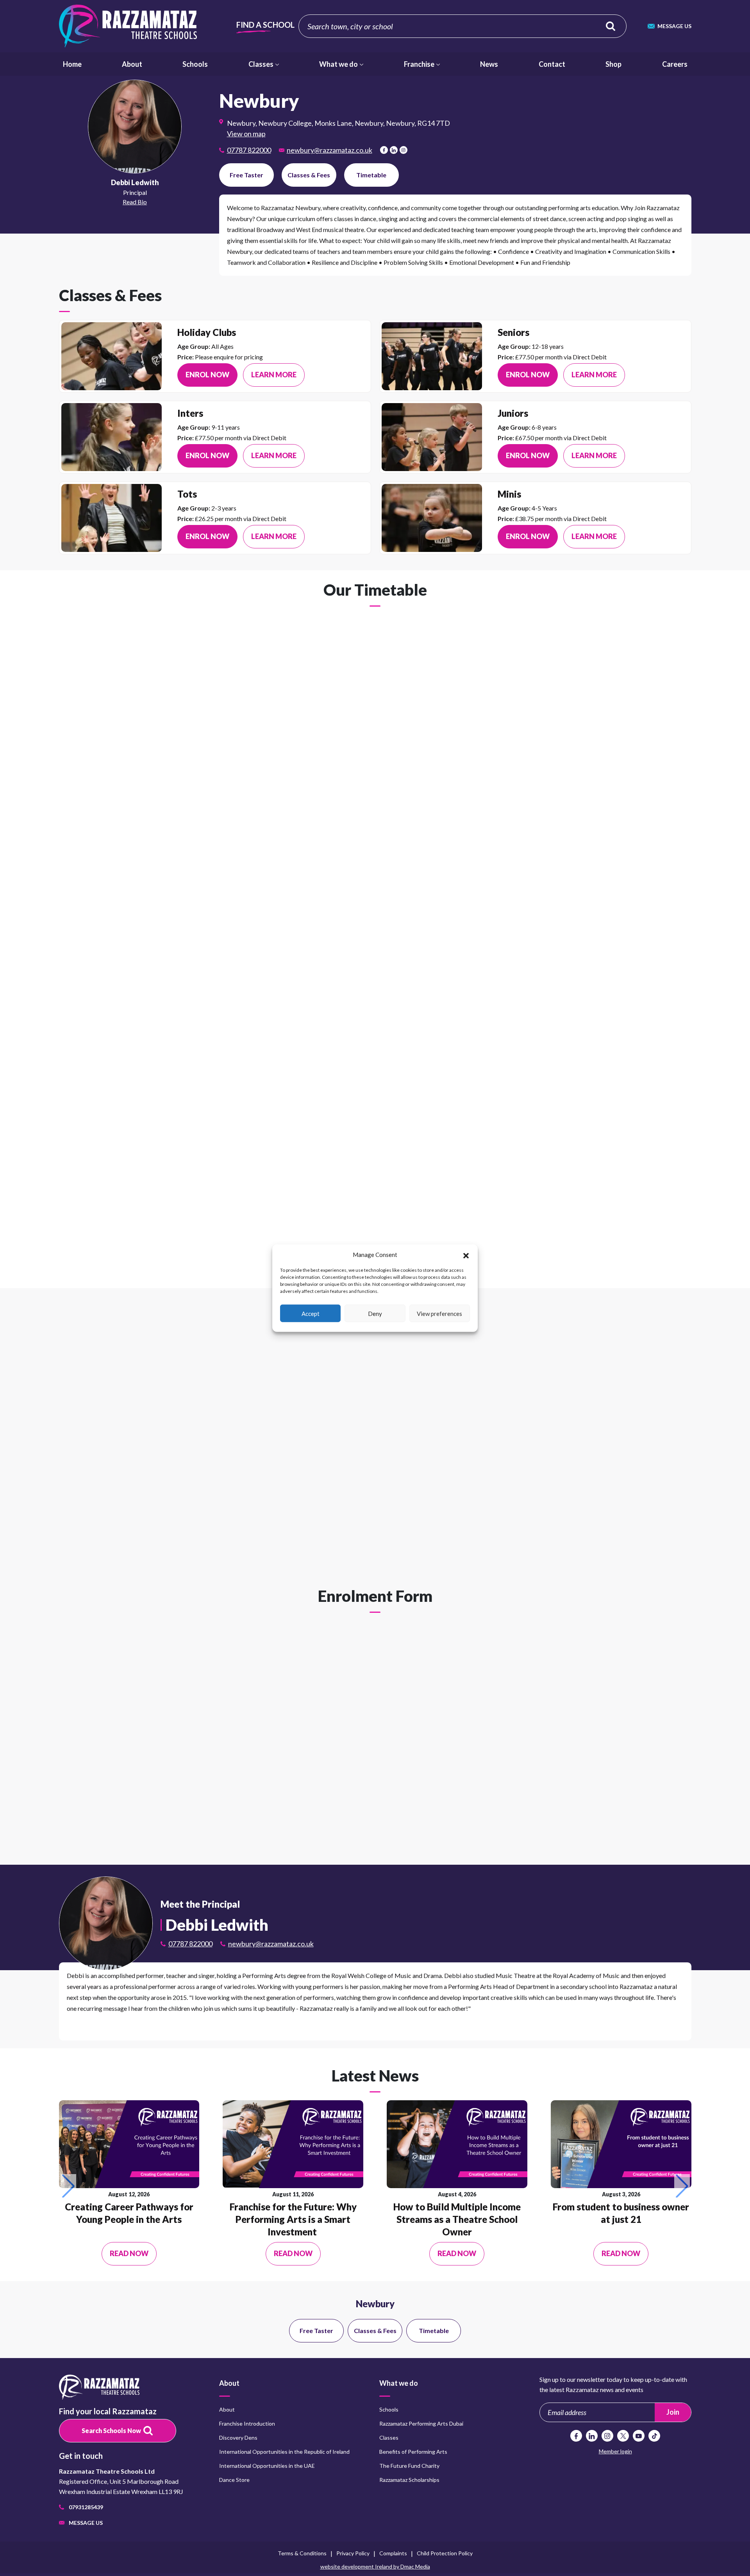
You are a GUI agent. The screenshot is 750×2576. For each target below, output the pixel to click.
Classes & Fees (309, 175)
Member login (615, 2451)
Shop (613, 64)
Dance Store (234, 2480)
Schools (611, 26)
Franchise (419, 64)
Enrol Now (207, 375)
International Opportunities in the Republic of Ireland (284, 2452)
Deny (375, 1313)
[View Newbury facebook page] (384, 150)
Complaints (393, 2553)
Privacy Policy (353, 2553)
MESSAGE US (674, 26)
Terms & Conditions (302, 2553)
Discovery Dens (238, 2438)
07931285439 (86, 2507)
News (489, 64)
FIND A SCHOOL (265, 25)
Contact (552, 64)
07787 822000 (249, 150)
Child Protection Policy (445, 2553)
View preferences (439, 1313)
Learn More (274, 375)
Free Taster (246, 175)
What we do (338, 64)
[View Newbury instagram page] (404, 150)
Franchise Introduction (247, 2423)
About (132, 64)
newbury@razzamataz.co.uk (329, 150)
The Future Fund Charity (409, 2466)
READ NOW (129, 2253)
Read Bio (135, 202)
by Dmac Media (375, 2566)
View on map (246, 134)
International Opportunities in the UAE (267, 2466)
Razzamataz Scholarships (409, 2480)
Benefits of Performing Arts (413, 2452)
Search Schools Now (111, 2431)
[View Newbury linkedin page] (394, 150)
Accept (311, 1313)
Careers (675, 64)
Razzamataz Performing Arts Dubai (421, 2423)
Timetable (371, 175)
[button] (466, 1255)
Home (72, 64)
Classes (261, 64)
